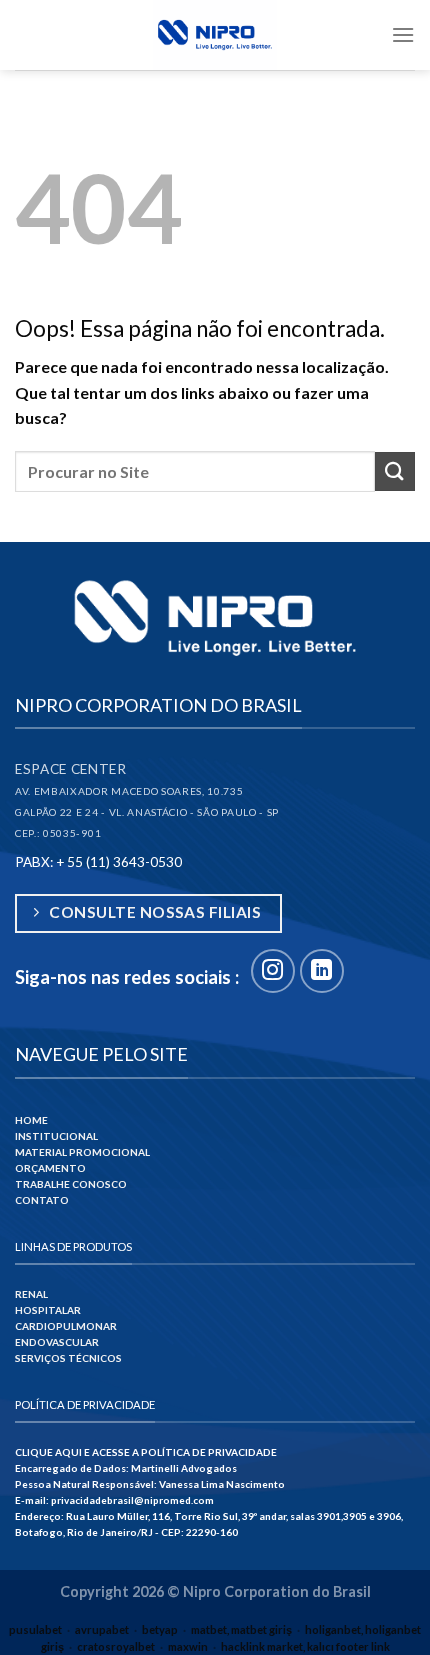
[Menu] (403, 34)
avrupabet (102, 1629)
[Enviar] (395, 471)
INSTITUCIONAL (56, 1136)
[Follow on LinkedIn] (322, 971)
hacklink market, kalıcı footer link (305, 1646)
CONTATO (42, 1200)
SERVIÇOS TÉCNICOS (68, 1358)
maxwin (188, 1646)
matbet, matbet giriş (241, 1629)
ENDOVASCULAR (57, 1342)
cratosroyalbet (116, 1646)
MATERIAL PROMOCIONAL (82, 1152)
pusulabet (35, 1629)
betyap (160, 1629)
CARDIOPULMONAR (66, 1326)
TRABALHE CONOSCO (71, 1184)
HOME (31, 1120)
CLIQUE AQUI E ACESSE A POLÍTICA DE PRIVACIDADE (146, 1452)
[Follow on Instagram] (273, 971)
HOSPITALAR (48, 1310)
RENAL (31, 1294)
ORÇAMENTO (50, 1168)
